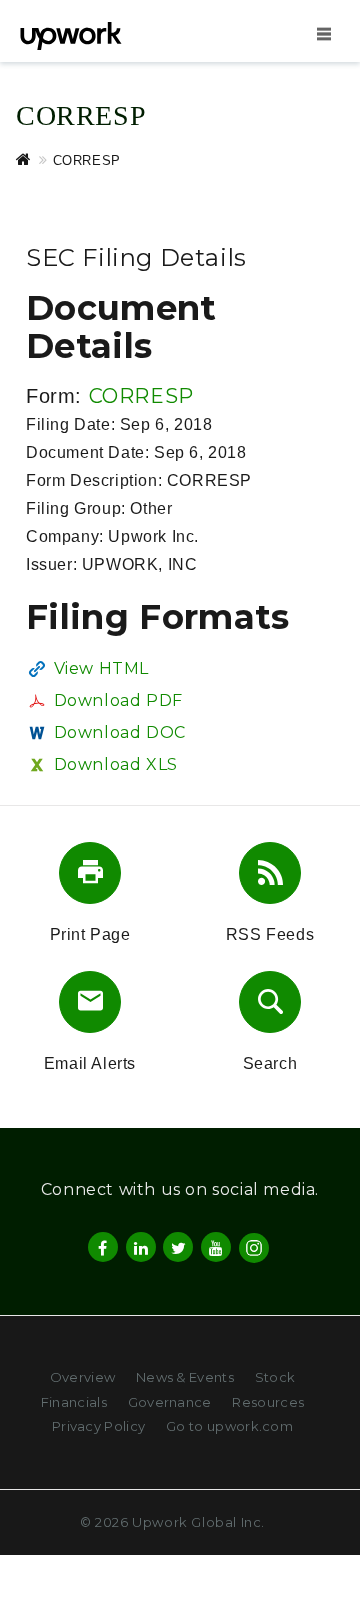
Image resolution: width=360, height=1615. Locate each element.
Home (34, 160)
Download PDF (118, 700)
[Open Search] (324, 33)
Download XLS (116, 764)
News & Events (185, 1377)
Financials (74, 1402)
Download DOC (120, 732)
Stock (275, 1377)
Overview (83, 1377)
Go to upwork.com (229, 1426)
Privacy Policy (98, 1426)
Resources (268, 1402)
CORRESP (141, 396)
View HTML (101, 668)
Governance (170, 1402)
